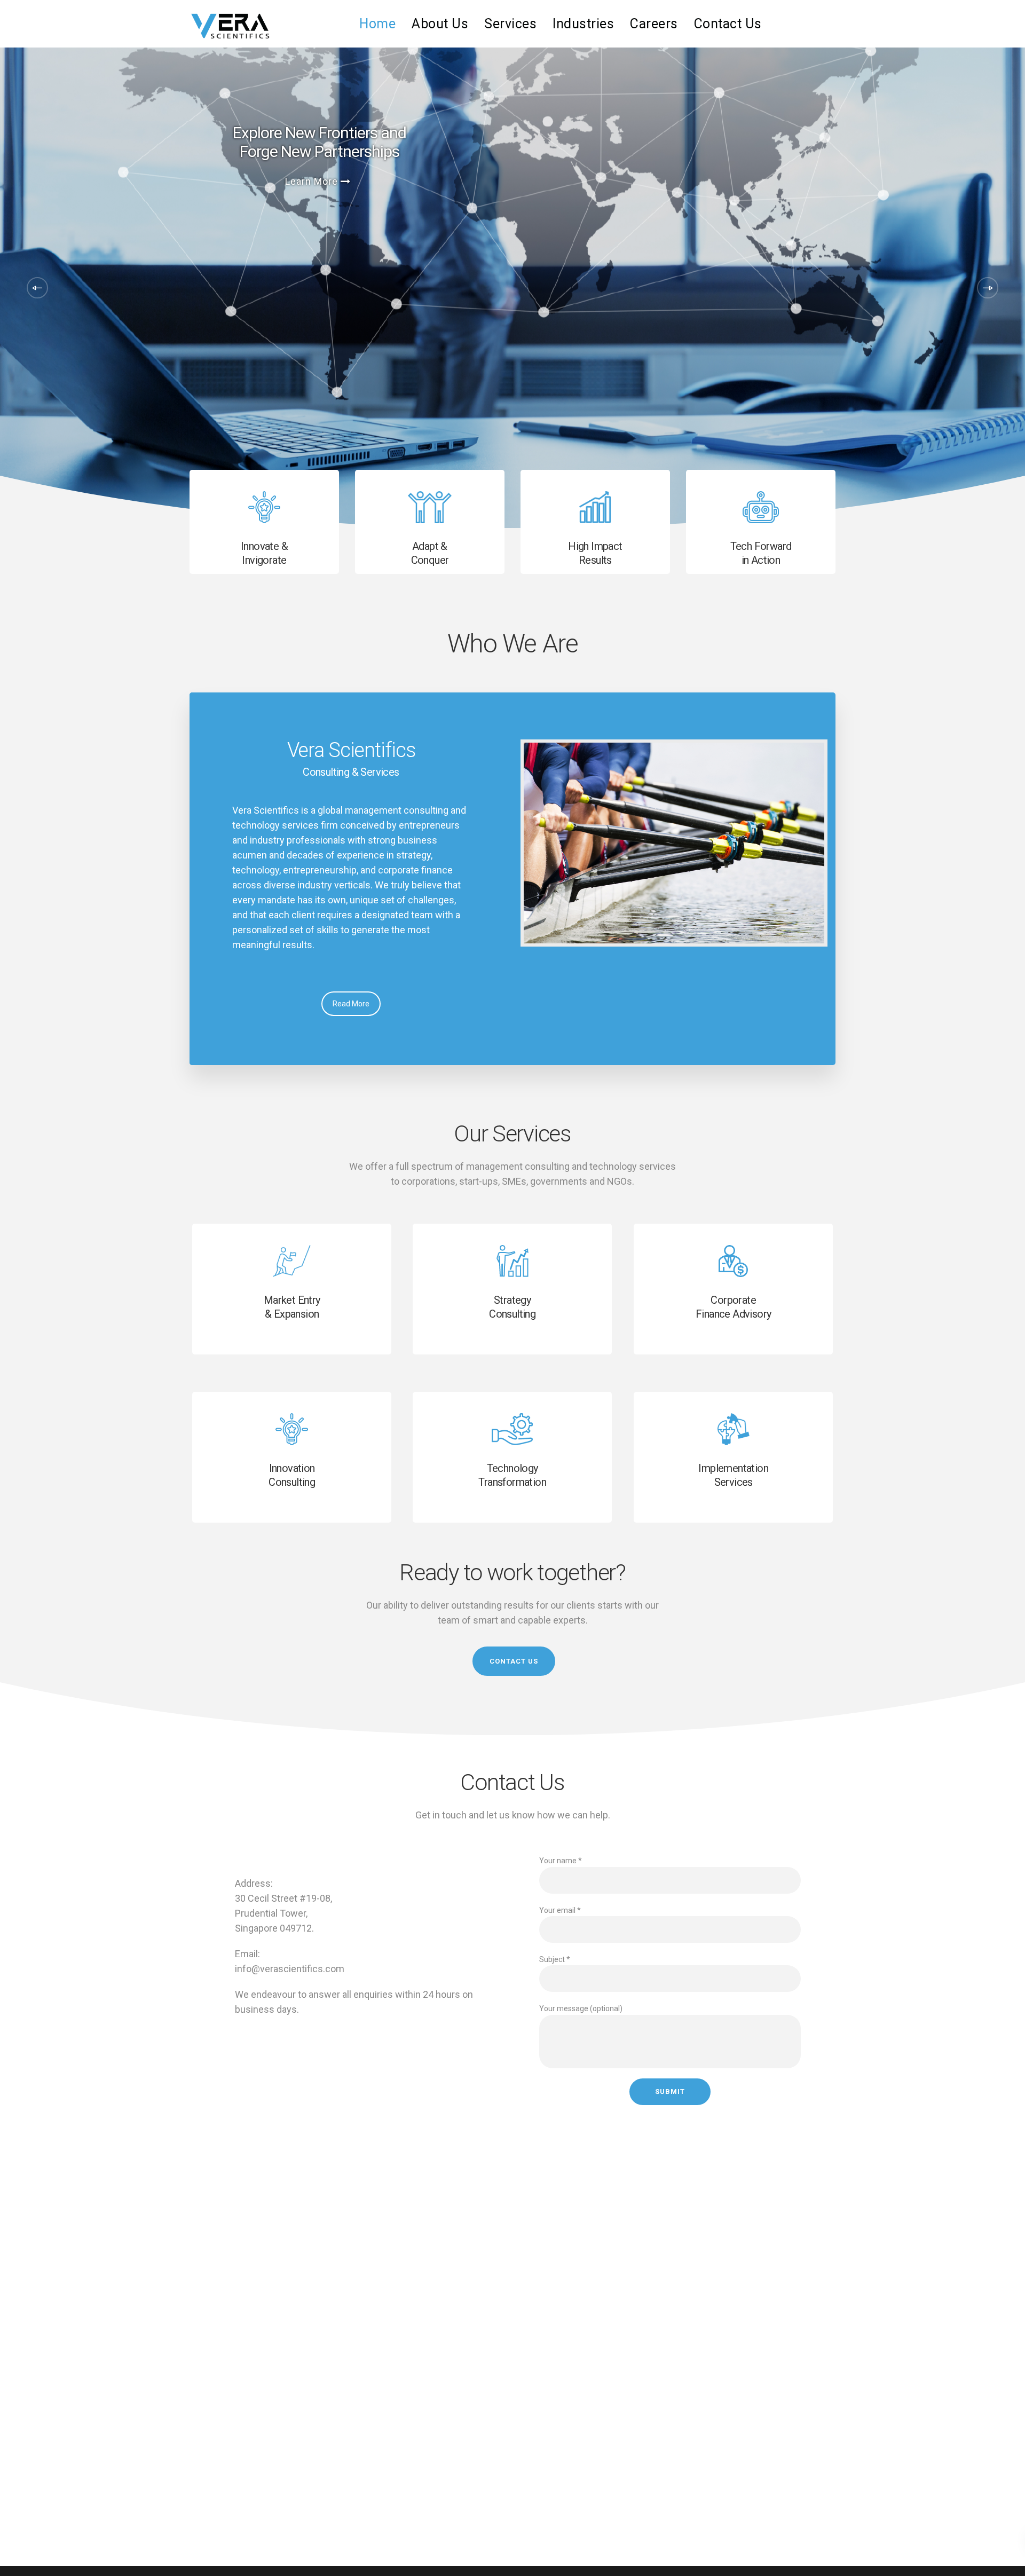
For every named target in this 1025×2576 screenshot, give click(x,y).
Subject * (555, 1959)
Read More (351, 1004)
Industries (583, 24)
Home (377, 24)
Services (510, 24)
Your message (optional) (581, 2008)
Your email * (560, 1910)
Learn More (314, 178)
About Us (440, 24)
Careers (654, 24)
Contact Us (728, 24)
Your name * (561, 1861)
